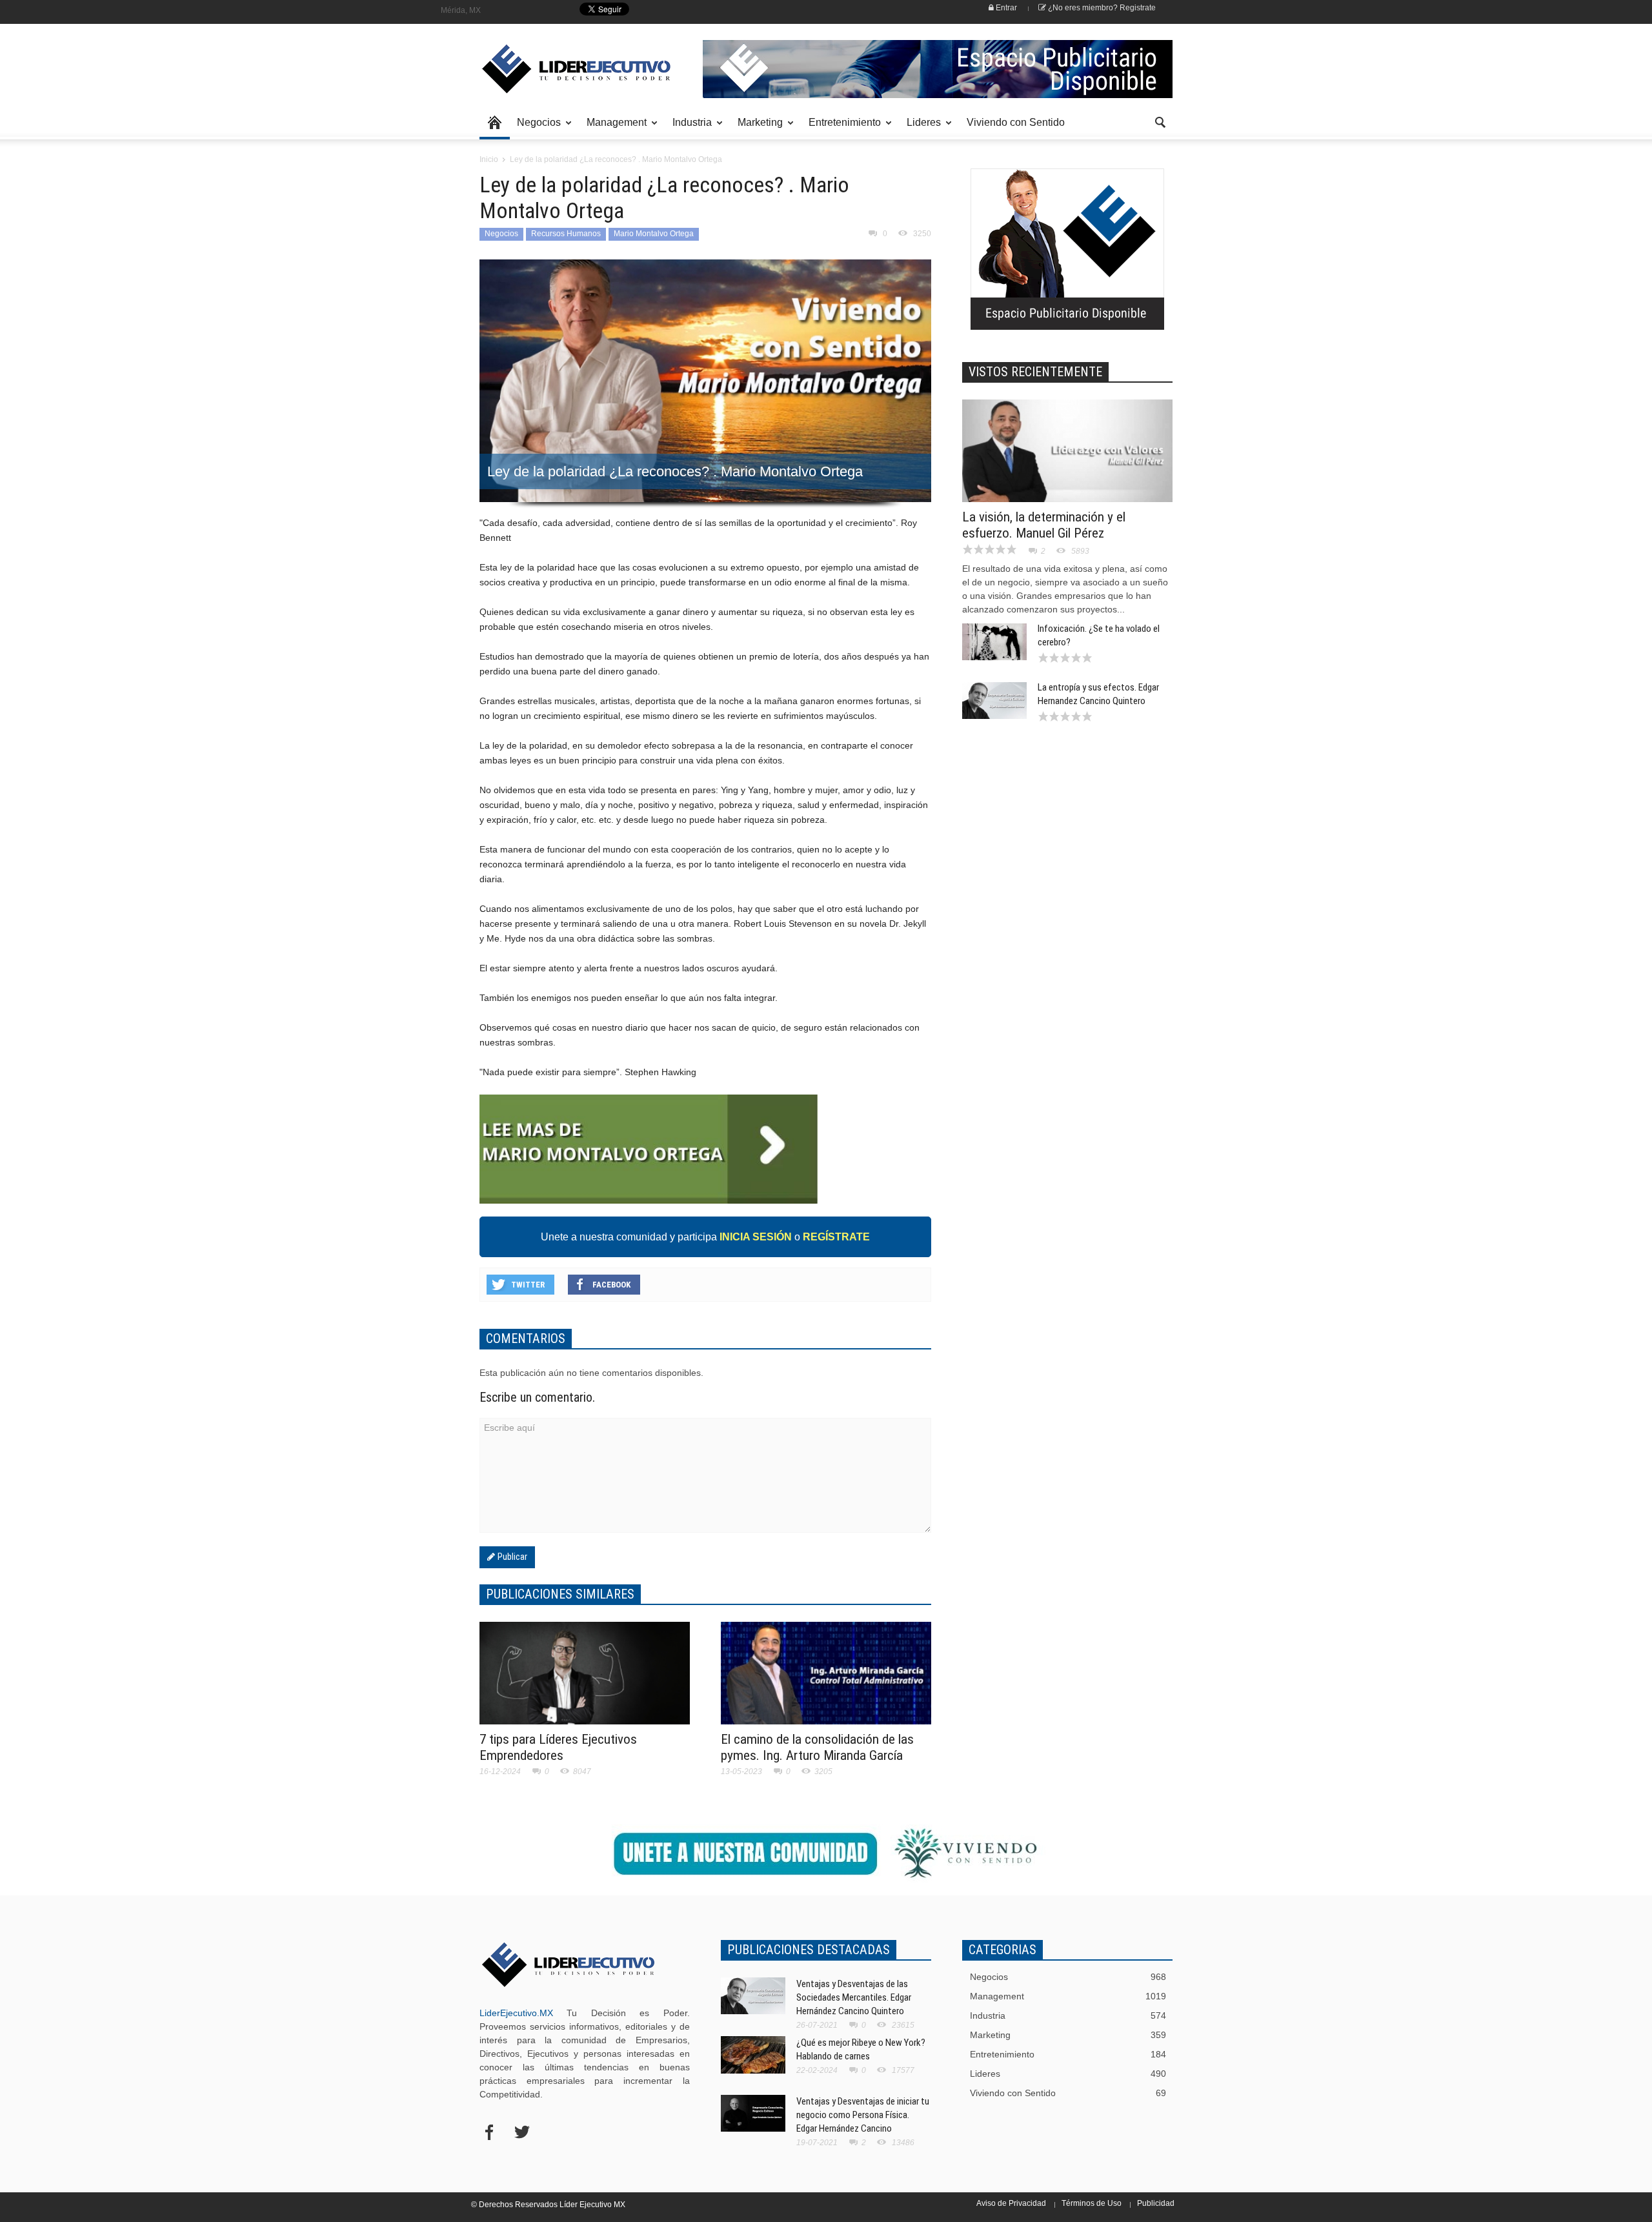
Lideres (920, 128)
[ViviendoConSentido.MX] (568, 69)
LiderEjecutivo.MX (516, 2013)
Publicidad (1156, 2203)
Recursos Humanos (566, 234)
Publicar (511, 1557)
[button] (1160, 121)
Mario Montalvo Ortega (654, 234)
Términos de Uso (1092, 2203)
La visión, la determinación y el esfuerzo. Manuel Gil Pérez (1044, 525)
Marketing (757, 128)
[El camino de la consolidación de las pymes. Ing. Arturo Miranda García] (826, 1681)
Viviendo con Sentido (1016, 122)
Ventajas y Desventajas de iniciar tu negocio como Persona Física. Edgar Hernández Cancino (863, 2115)
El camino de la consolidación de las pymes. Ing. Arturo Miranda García (817, 1747)
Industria (689, 128)
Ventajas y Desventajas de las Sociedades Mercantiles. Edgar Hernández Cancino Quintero (854, 1997)
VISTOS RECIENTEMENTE (1035, 372)
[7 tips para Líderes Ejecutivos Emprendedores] (585, 1679)
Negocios (535, 128)
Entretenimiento (841, 128)
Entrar (1005, 8)
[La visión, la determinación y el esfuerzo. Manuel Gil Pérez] (1067, 459)
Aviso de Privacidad (1011, 2203)
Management (613, 128)
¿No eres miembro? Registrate (1101, 8)
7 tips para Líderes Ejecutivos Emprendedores (558, 1747)
